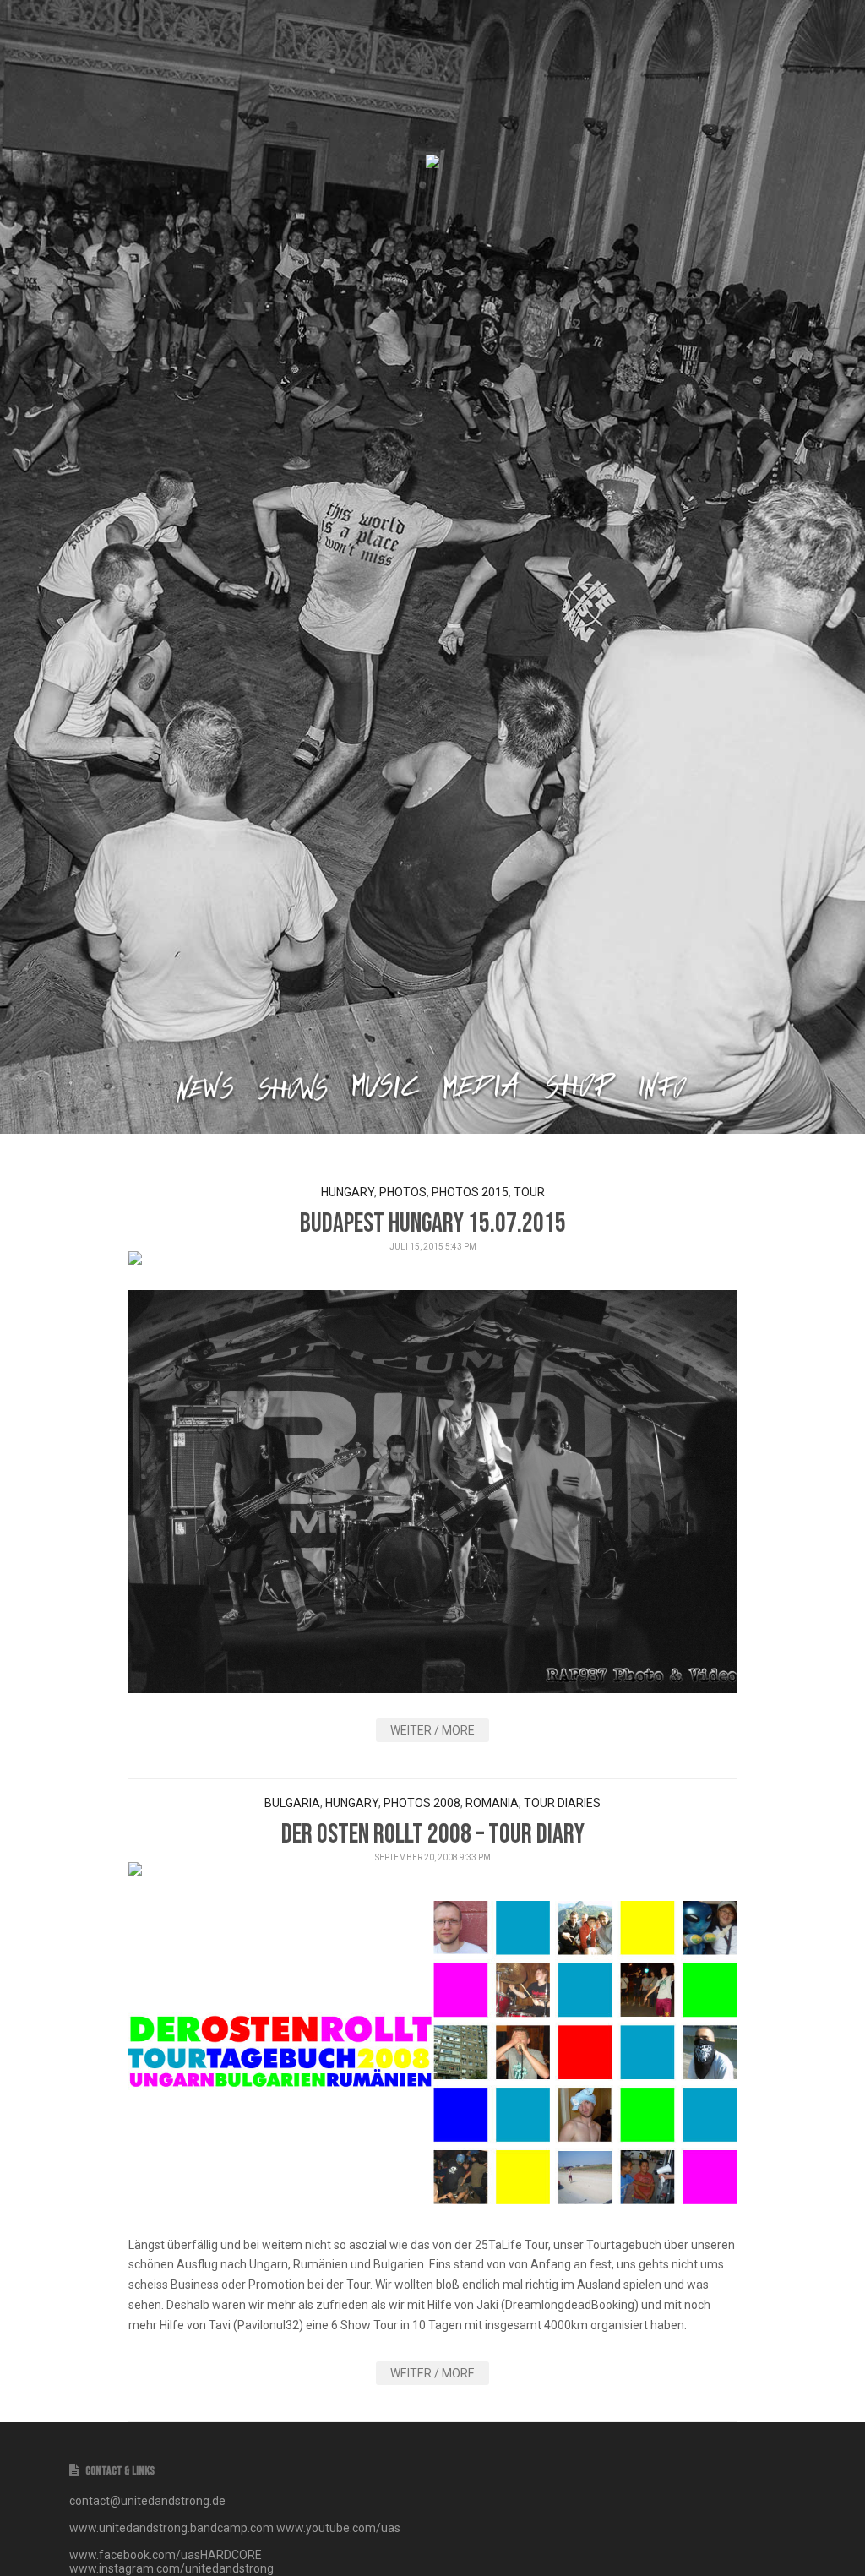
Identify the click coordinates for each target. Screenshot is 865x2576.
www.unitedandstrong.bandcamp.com (171, 2528)
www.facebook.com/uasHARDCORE (166, 2555)
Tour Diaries (562, 1803)
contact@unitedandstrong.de (147, 2501)
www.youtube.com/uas (338, 2528)
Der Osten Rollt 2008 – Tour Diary (433, 1835)
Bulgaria (292, 1803)
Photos (403, 1192)
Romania (492, 1803)
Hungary (348, 1192)
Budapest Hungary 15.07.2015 (433, 1224)
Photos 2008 (422, 1803)
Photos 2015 (470, 1192)
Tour (529, 1192)
